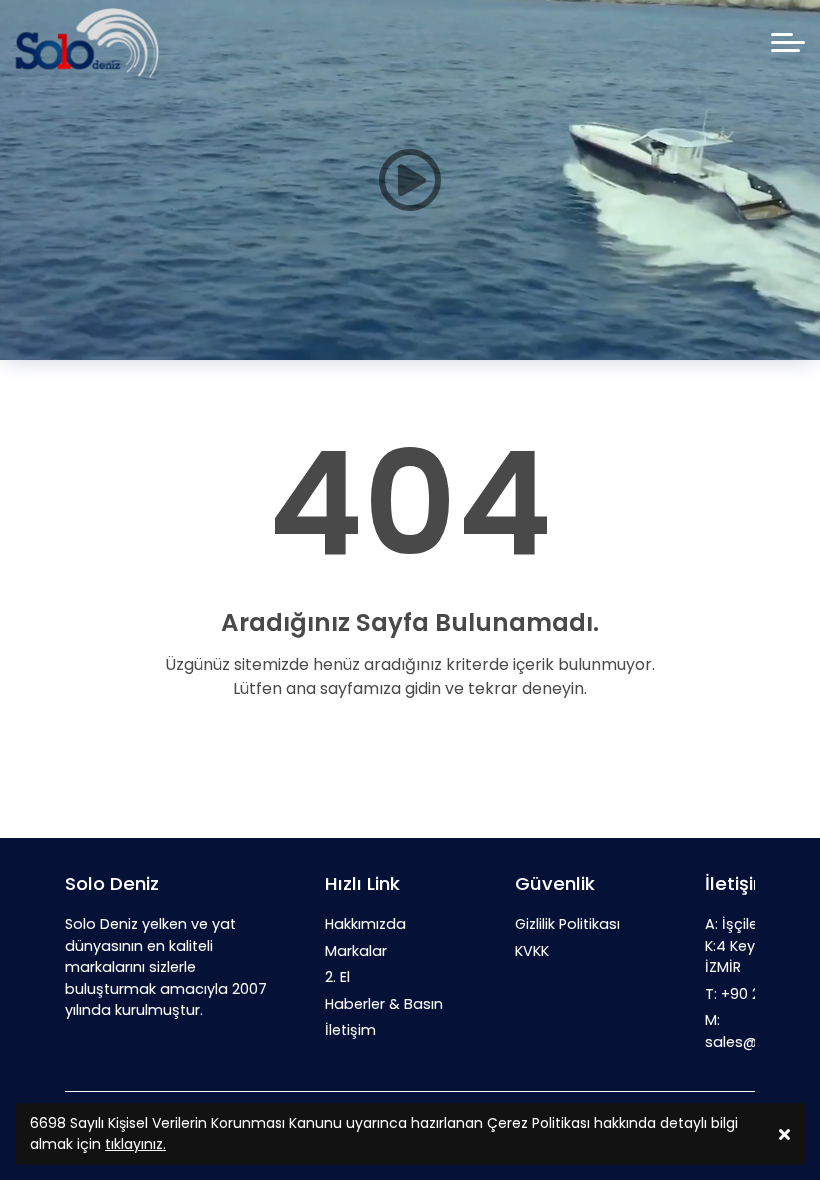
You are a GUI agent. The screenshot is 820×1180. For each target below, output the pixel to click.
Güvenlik (555, 883)
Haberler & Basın (384, 1004)
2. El (337, 977)
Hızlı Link (362, 883)
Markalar (356, 951)
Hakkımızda (365, 924)
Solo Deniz (112, 883)
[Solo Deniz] (87, 43)
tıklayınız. (135, 1144)
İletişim (350, 1030)
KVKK (532, 951)
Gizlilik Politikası (567, 924)
